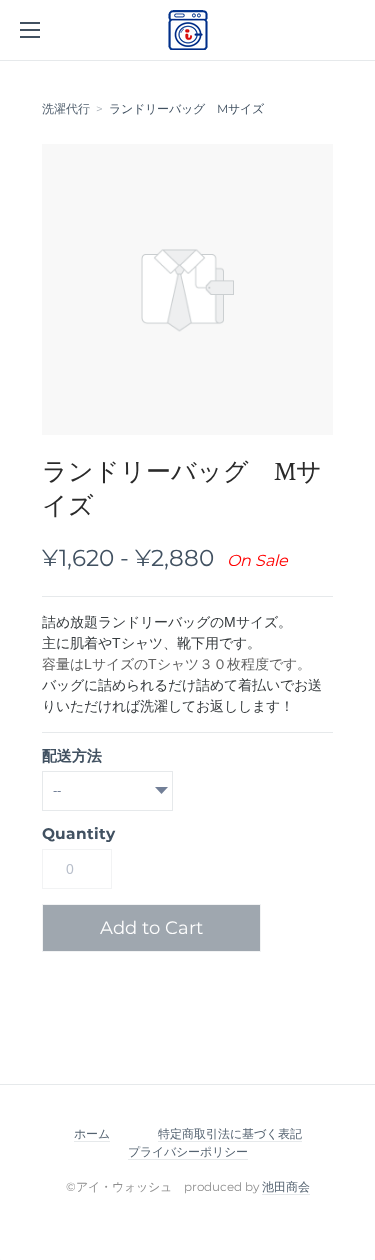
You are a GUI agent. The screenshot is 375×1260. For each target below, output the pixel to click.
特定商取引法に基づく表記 (230, 1133)
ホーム (92, 1133)
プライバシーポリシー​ (188, 1151)
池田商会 (286, 1186)
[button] (159, 928)
